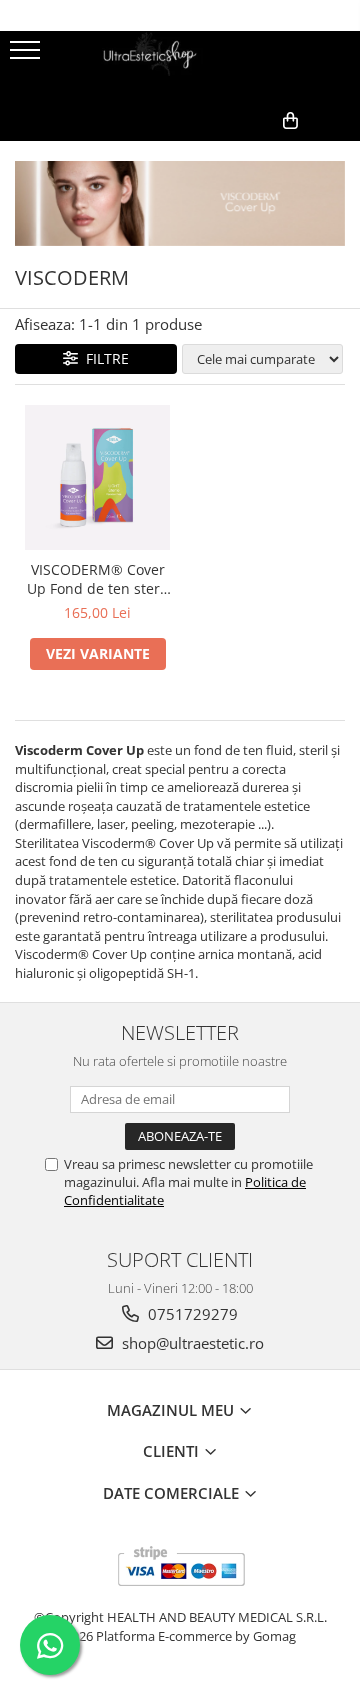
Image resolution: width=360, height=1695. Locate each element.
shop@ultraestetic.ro (191, 1343)
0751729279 (191, 1314)
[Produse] (27, 56)
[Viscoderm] (180, 203)
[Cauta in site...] (337, 153)
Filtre (103, 358)
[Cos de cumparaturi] (247, 153)
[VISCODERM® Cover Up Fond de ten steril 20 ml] (97, 477)
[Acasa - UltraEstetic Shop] (180, 66)
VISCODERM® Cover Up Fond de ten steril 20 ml (97, 579)
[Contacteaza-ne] (197, 153)
